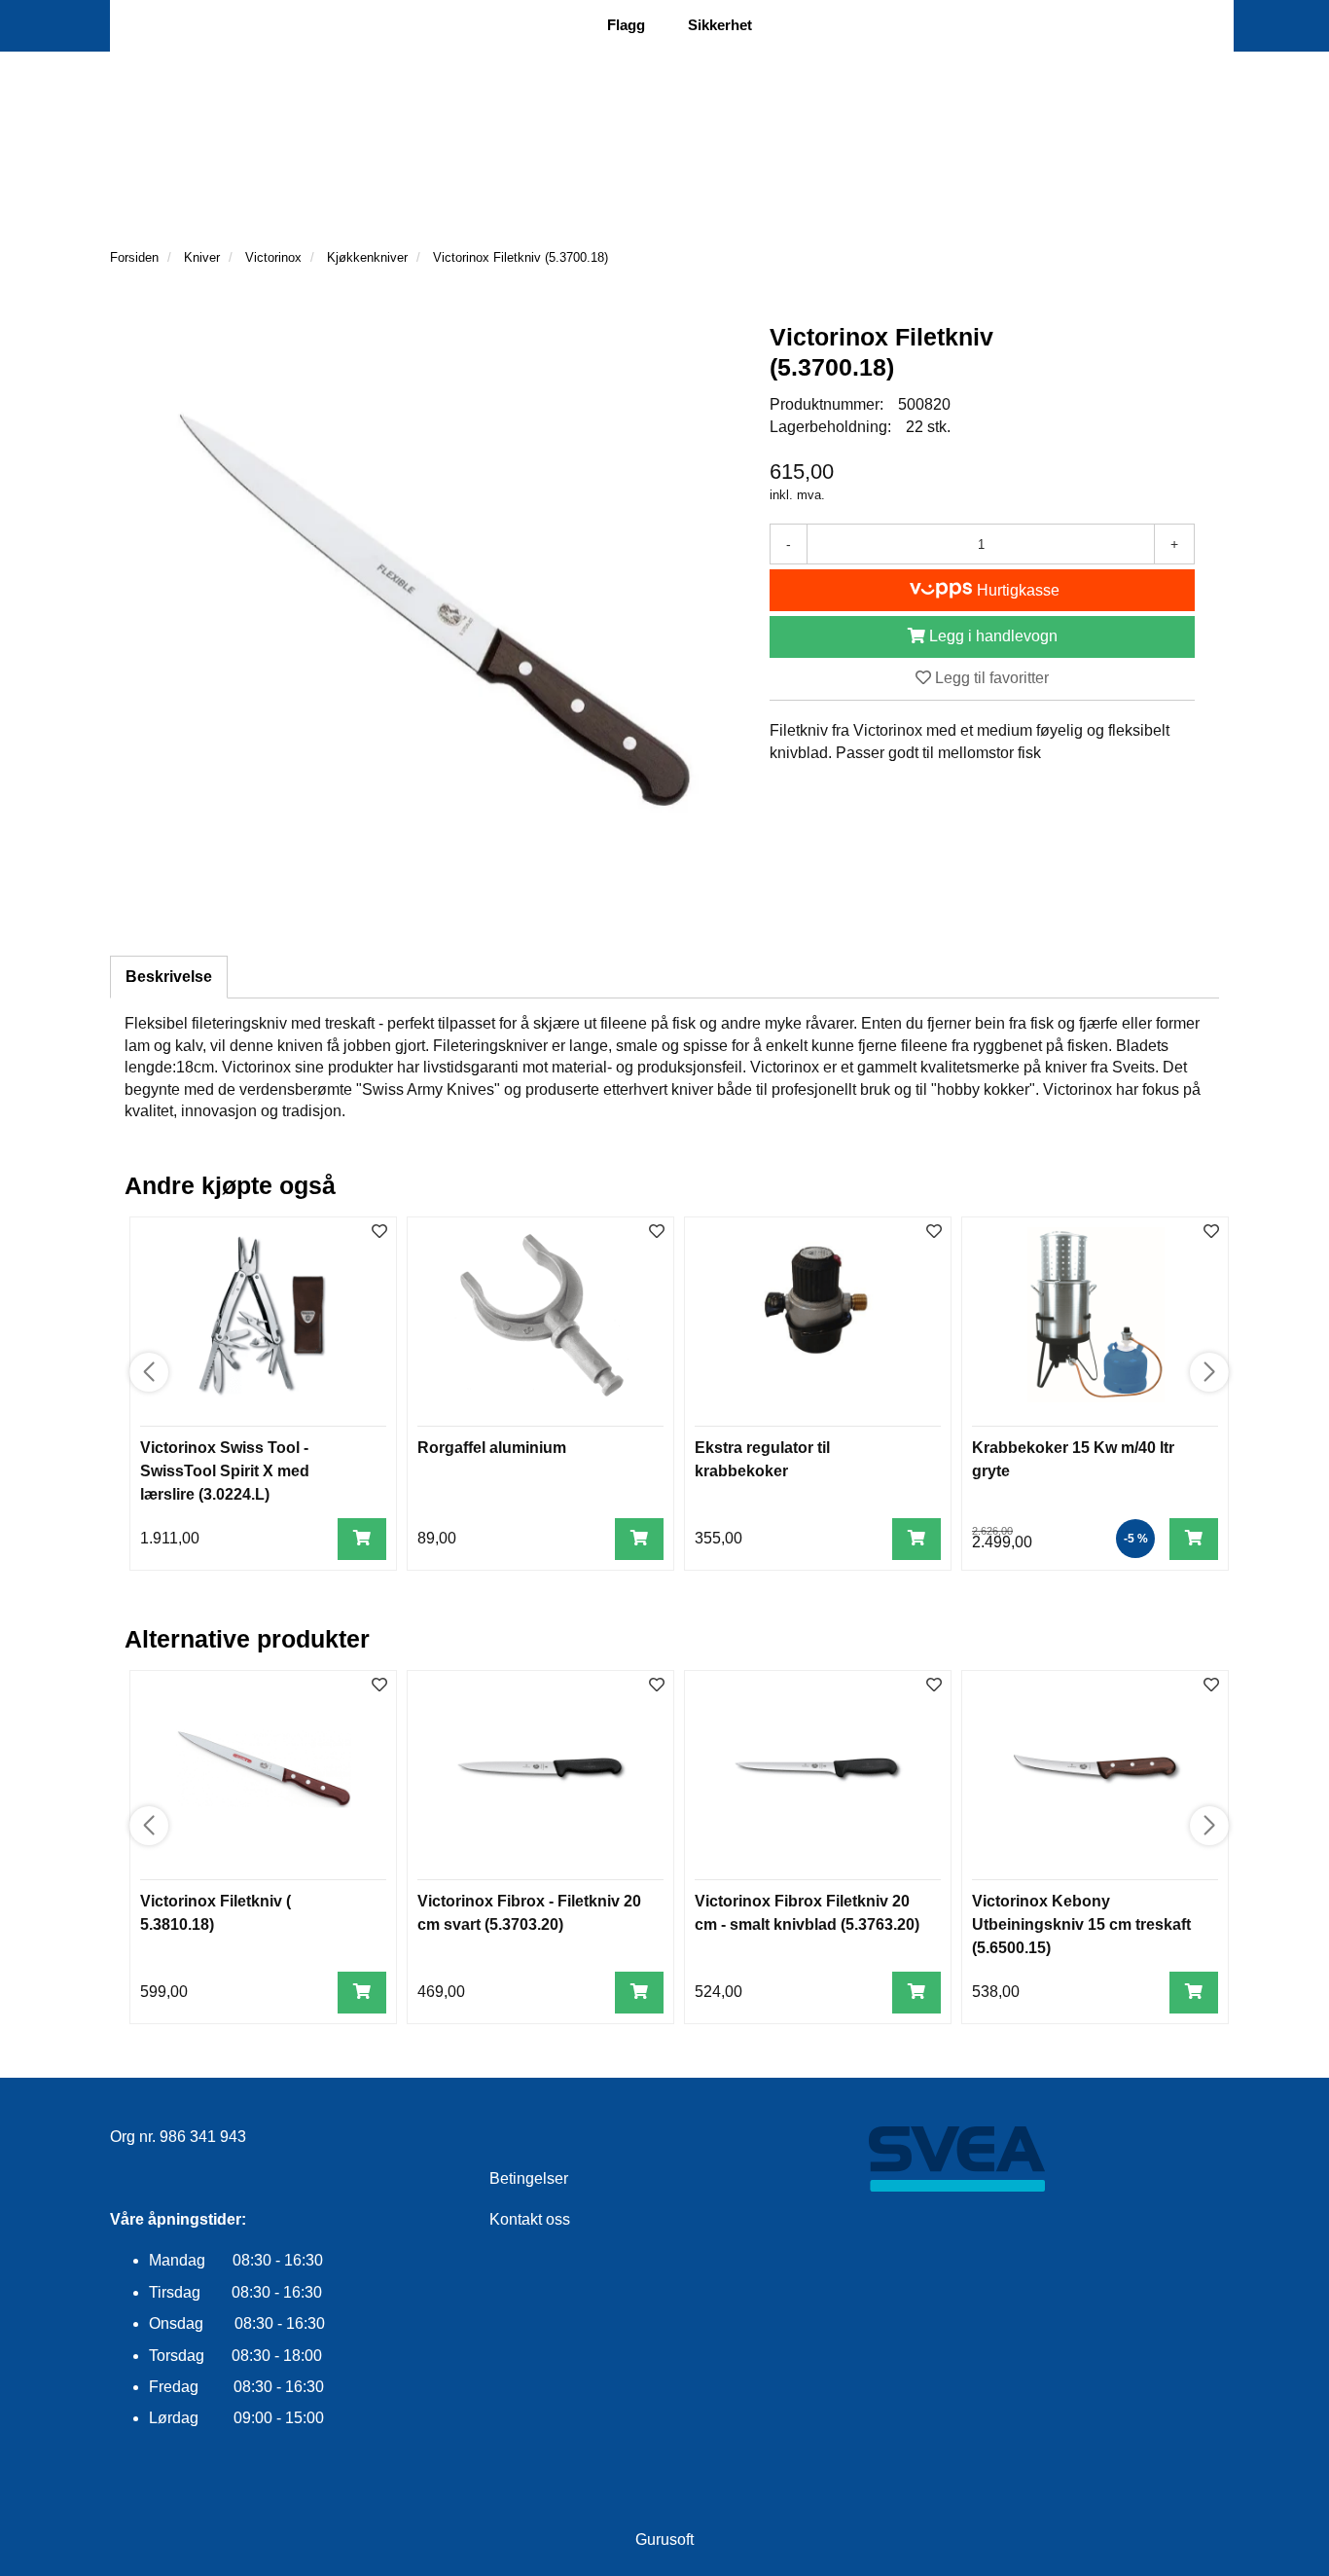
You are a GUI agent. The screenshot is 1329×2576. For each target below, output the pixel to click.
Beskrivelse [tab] (169, 977)
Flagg (626, 25)
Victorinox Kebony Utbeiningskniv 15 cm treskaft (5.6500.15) (1081, 1924)
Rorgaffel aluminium (492, 1448)
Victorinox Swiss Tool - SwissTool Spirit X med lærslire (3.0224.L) (225, 1471)
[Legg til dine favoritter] (379, 1233)
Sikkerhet (720, 25)
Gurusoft (664, 2540)
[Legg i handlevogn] (362, 1539)
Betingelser (529, 2178)
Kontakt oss (530, 2219)
